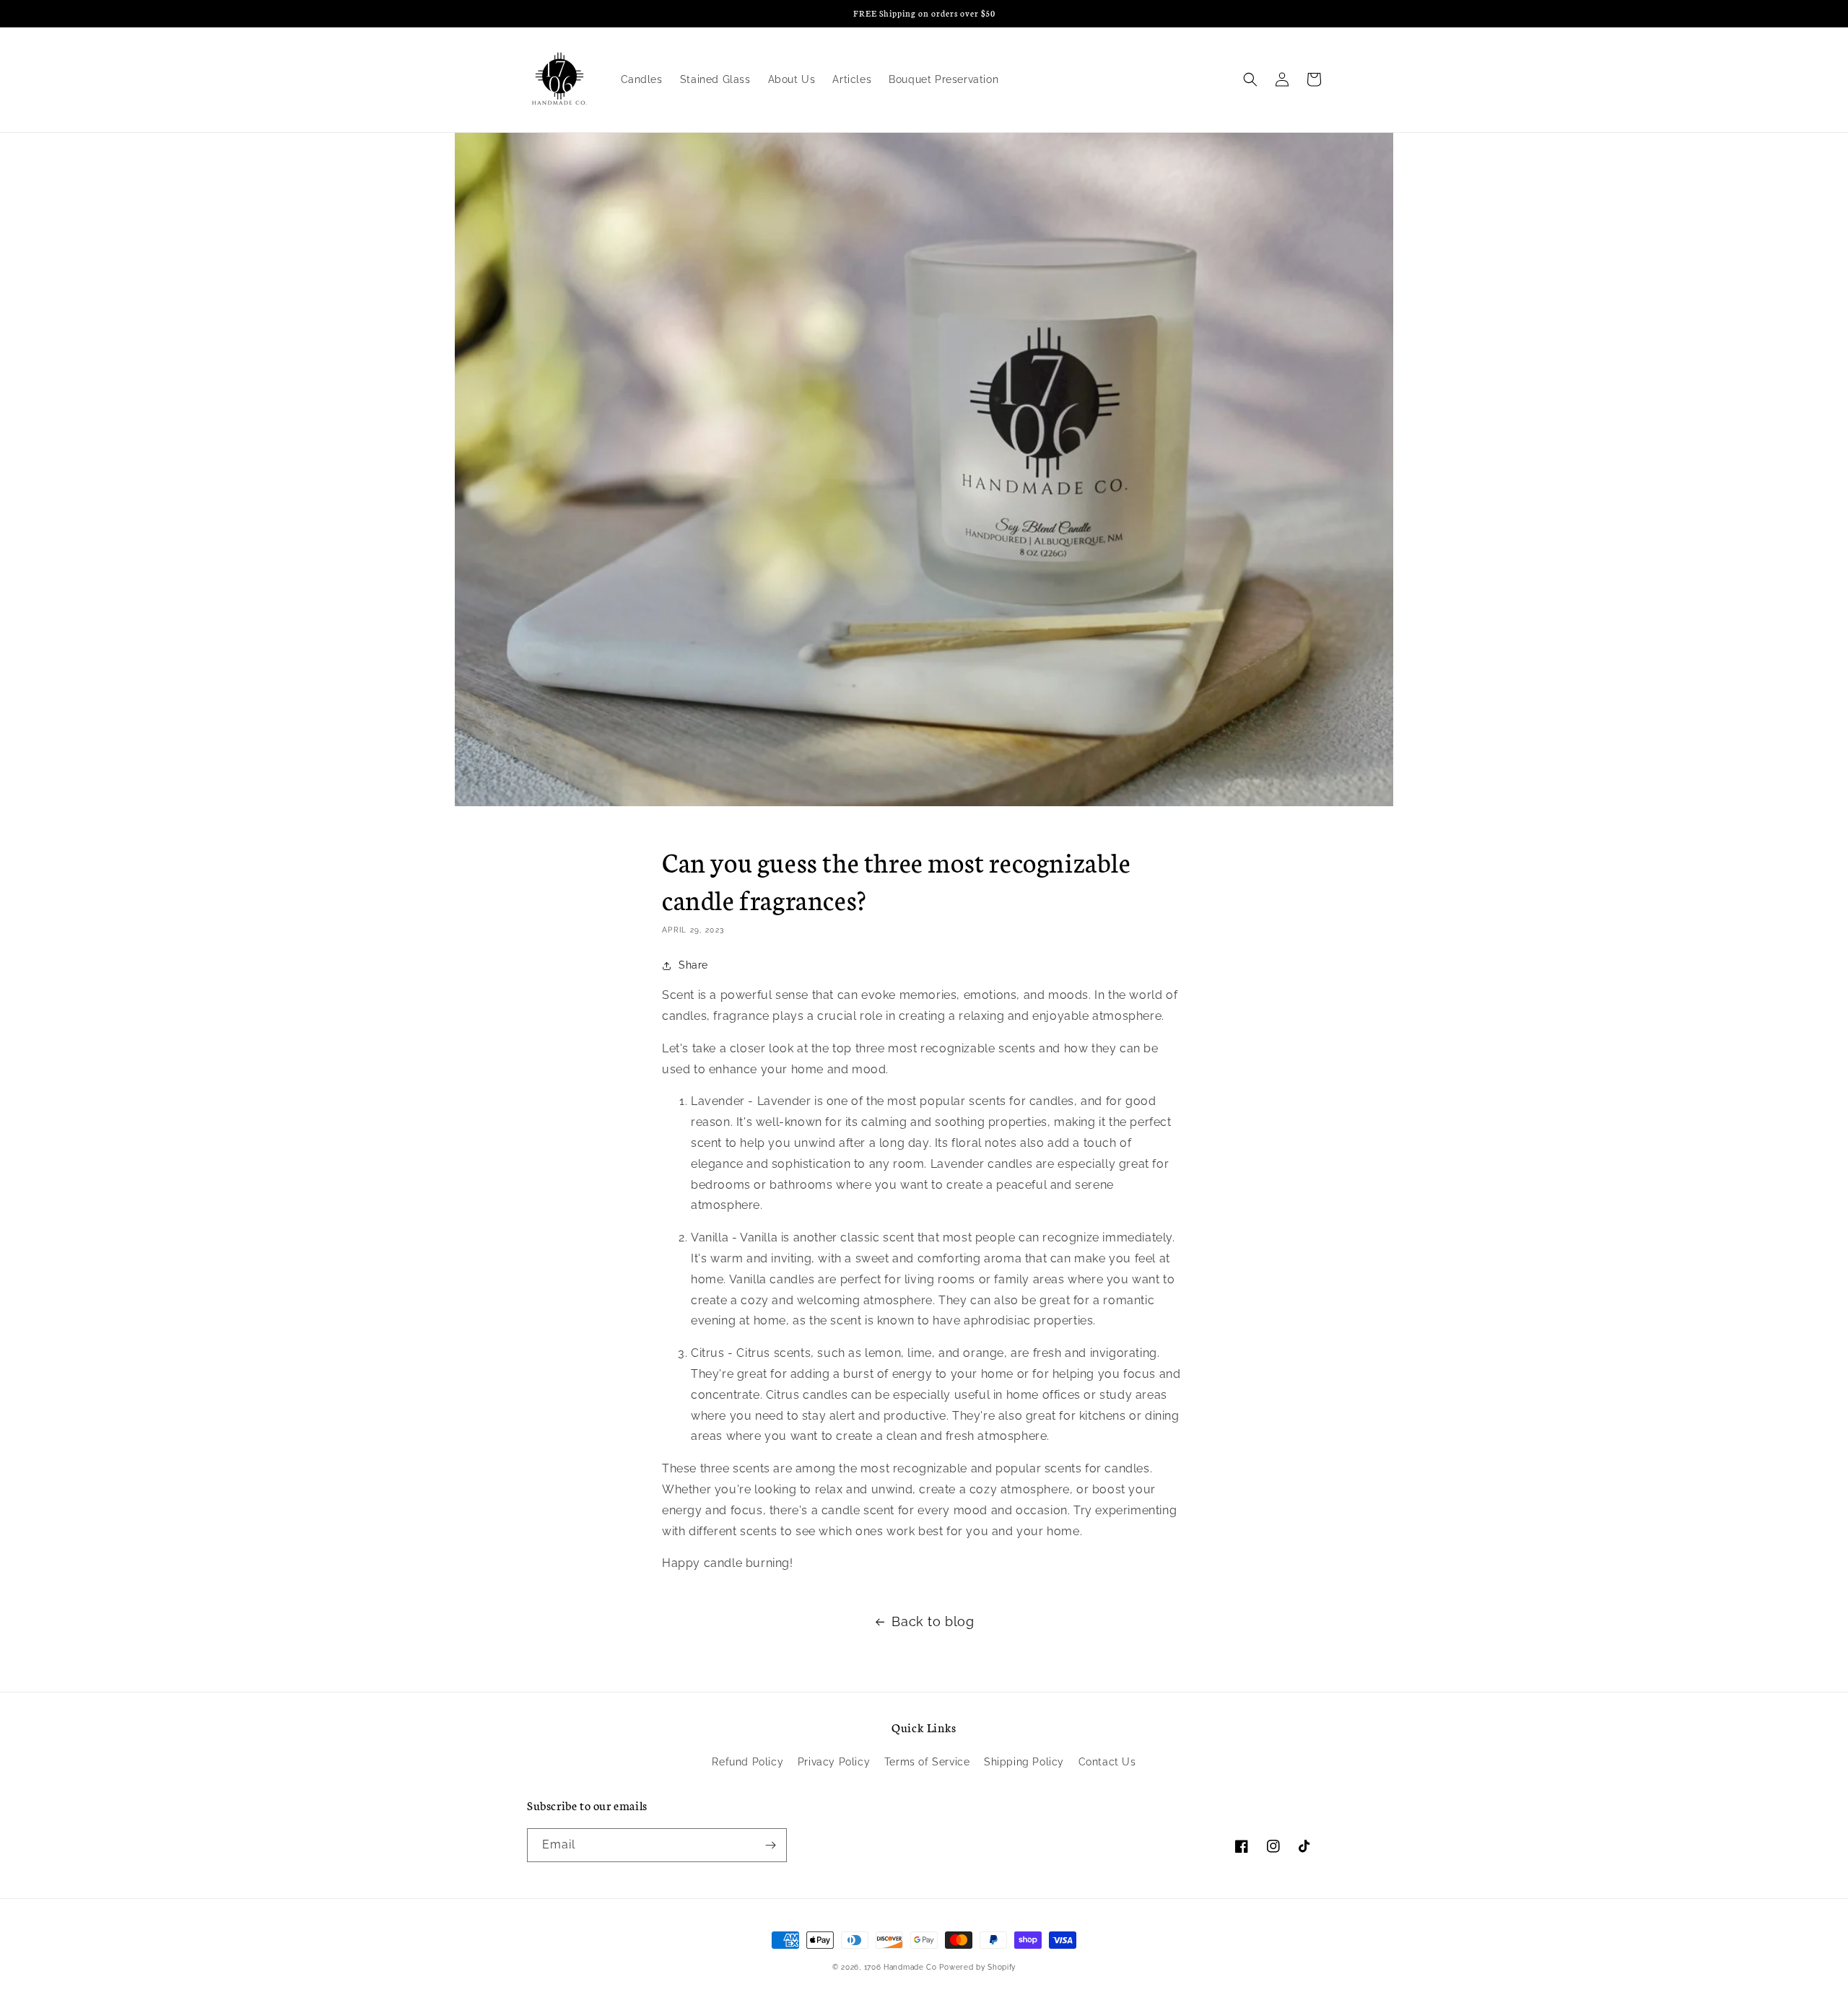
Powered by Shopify (977, 1967)
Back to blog (933, 1621)
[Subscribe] (770, 1845)
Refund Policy (748, 1762)
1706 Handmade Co (901, 1967)
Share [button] (693, 965)
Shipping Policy (1024, 1762)
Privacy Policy (834, 1762)
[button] (1250, 79)
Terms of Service (927, 1762)
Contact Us (1107, 1762)
